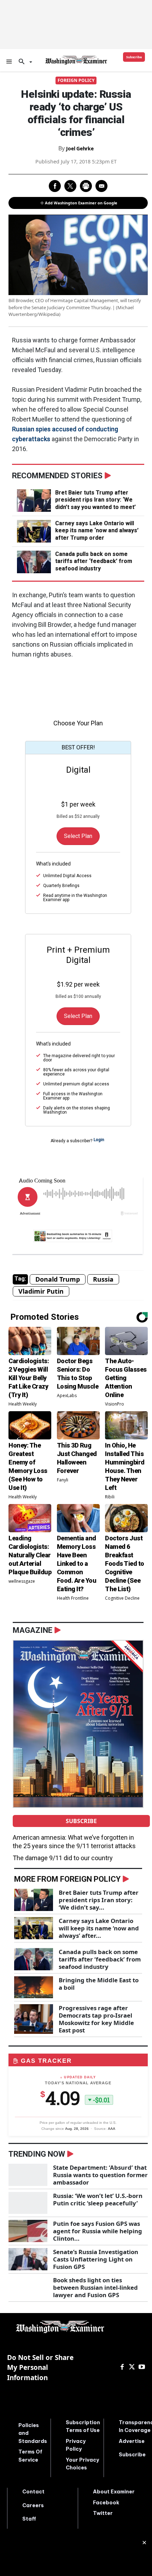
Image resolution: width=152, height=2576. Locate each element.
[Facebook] (122, 2367)
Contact (33, 2492)
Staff (29, 2519)
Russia (103, 1279)
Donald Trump (58, 1279)
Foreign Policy (76, 80)
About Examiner (114, 2492)
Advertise (132, 2441)
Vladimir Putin (41, 1291)
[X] (132, 2367)
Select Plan (78, 836)
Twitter (103, 2513)
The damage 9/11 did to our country (63, 1858)
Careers (33, 2505)
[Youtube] (142, 2367)
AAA (112, 2129)
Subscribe (81, 1821)
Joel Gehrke (80, 148)
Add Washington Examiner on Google (81, 203)
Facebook (106, 2503)
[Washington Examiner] (76, 60)
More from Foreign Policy (67, 1879)
